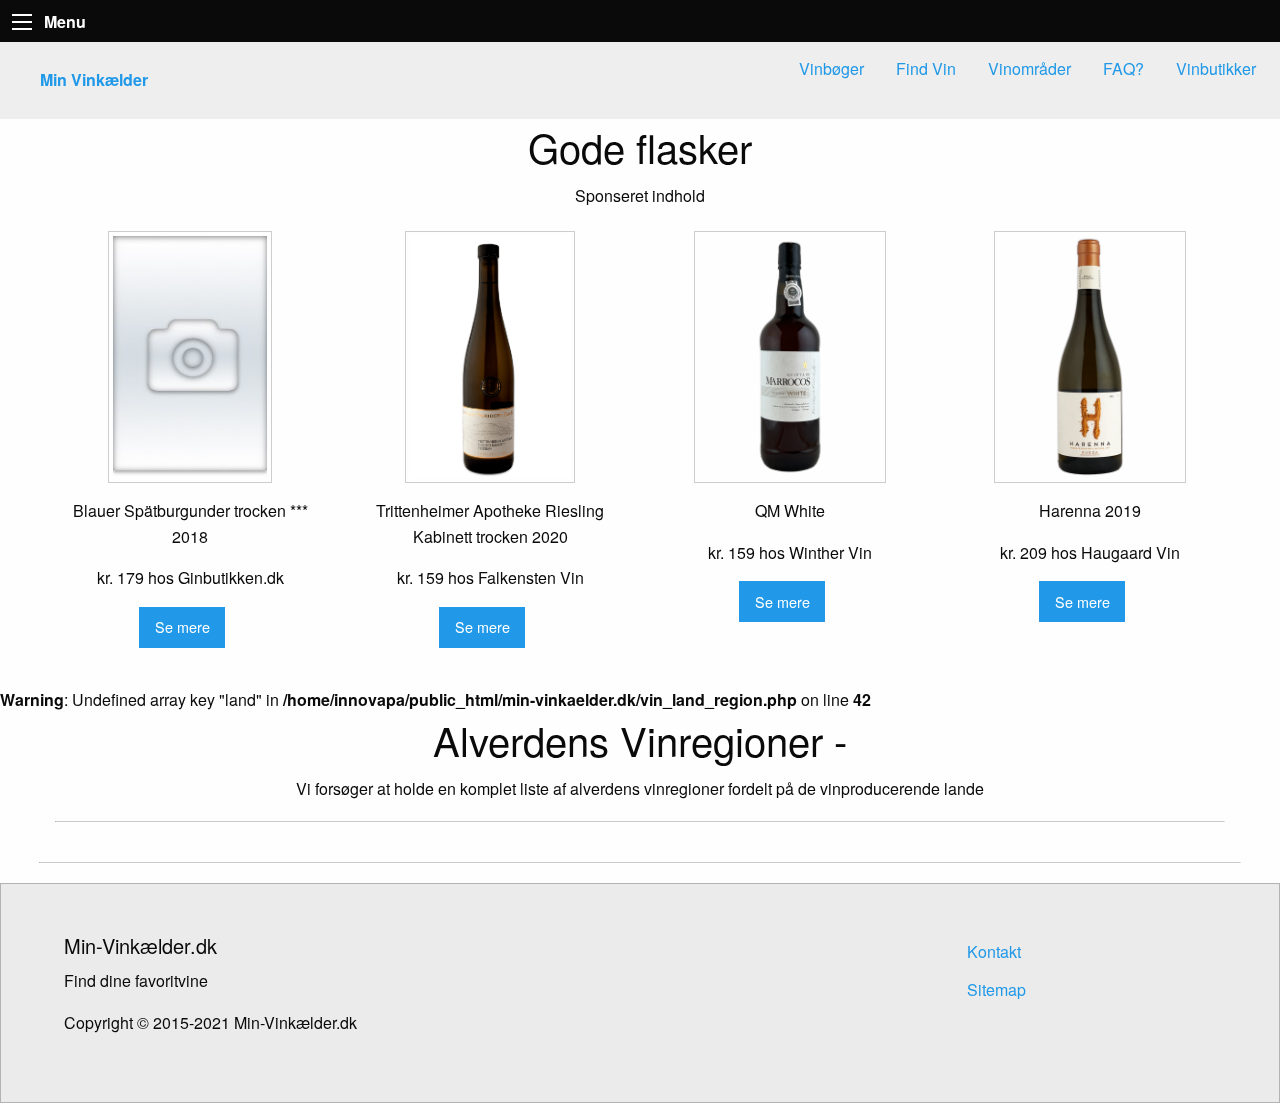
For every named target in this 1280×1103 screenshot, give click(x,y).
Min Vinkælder (94, 79)
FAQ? (1123, 68)
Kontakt (994, 951)
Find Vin (926, 68)
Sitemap (996, 989)
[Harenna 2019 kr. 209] (1090, 357)
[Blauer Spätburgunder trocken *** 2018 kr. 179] (190, 357)
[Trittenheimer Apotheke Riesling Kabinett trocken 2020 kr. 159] (490, 357)
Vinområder (1029, 68)
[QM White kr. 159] (790, 357)
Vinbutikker (1216, 68)
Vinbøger (831, 68)
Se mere (182, 626)
